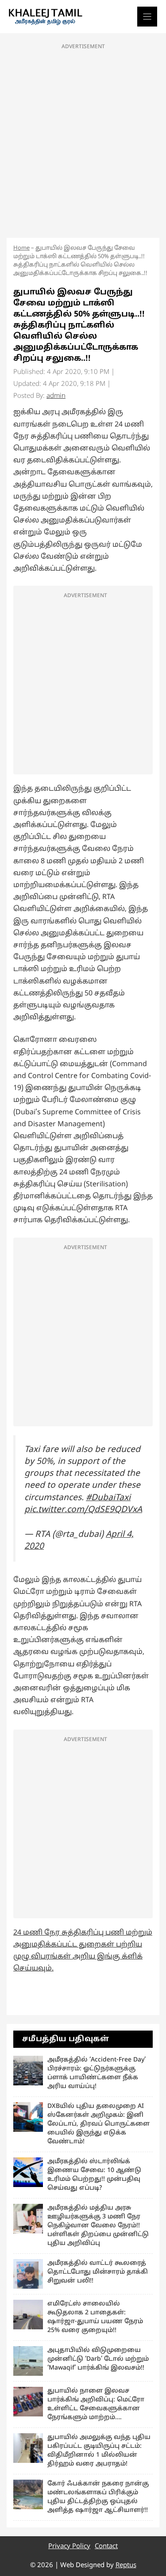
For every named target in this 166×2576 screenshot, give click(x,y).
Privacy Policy (69, 2547)
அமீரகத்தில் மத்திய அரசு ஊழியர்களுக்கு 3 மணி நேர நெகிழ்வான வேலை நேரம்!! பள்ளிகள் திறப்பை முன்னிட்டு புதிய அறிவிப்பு (98, 2226)
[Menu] (147, 17)
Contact (106, 2547)
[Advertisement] (83, 138)
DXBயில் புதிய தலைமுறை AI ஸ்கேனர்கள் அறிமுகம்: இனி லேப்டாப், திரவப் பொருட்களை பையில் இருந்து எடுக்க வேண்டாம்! (98, 2124)
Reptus (126, 2566)
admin (56, 396)
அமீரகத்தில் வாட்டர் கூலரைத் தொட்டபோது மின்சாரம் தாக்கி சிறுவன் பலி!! (98, 2272)
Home (21, 248)
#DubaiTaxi (108, 1498)
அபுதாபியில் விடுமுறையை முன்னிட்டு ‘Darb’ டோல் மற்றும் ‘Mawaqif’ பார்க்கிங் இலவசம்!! (98, 2359)
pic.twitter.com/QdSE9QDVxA (83, 1510)
